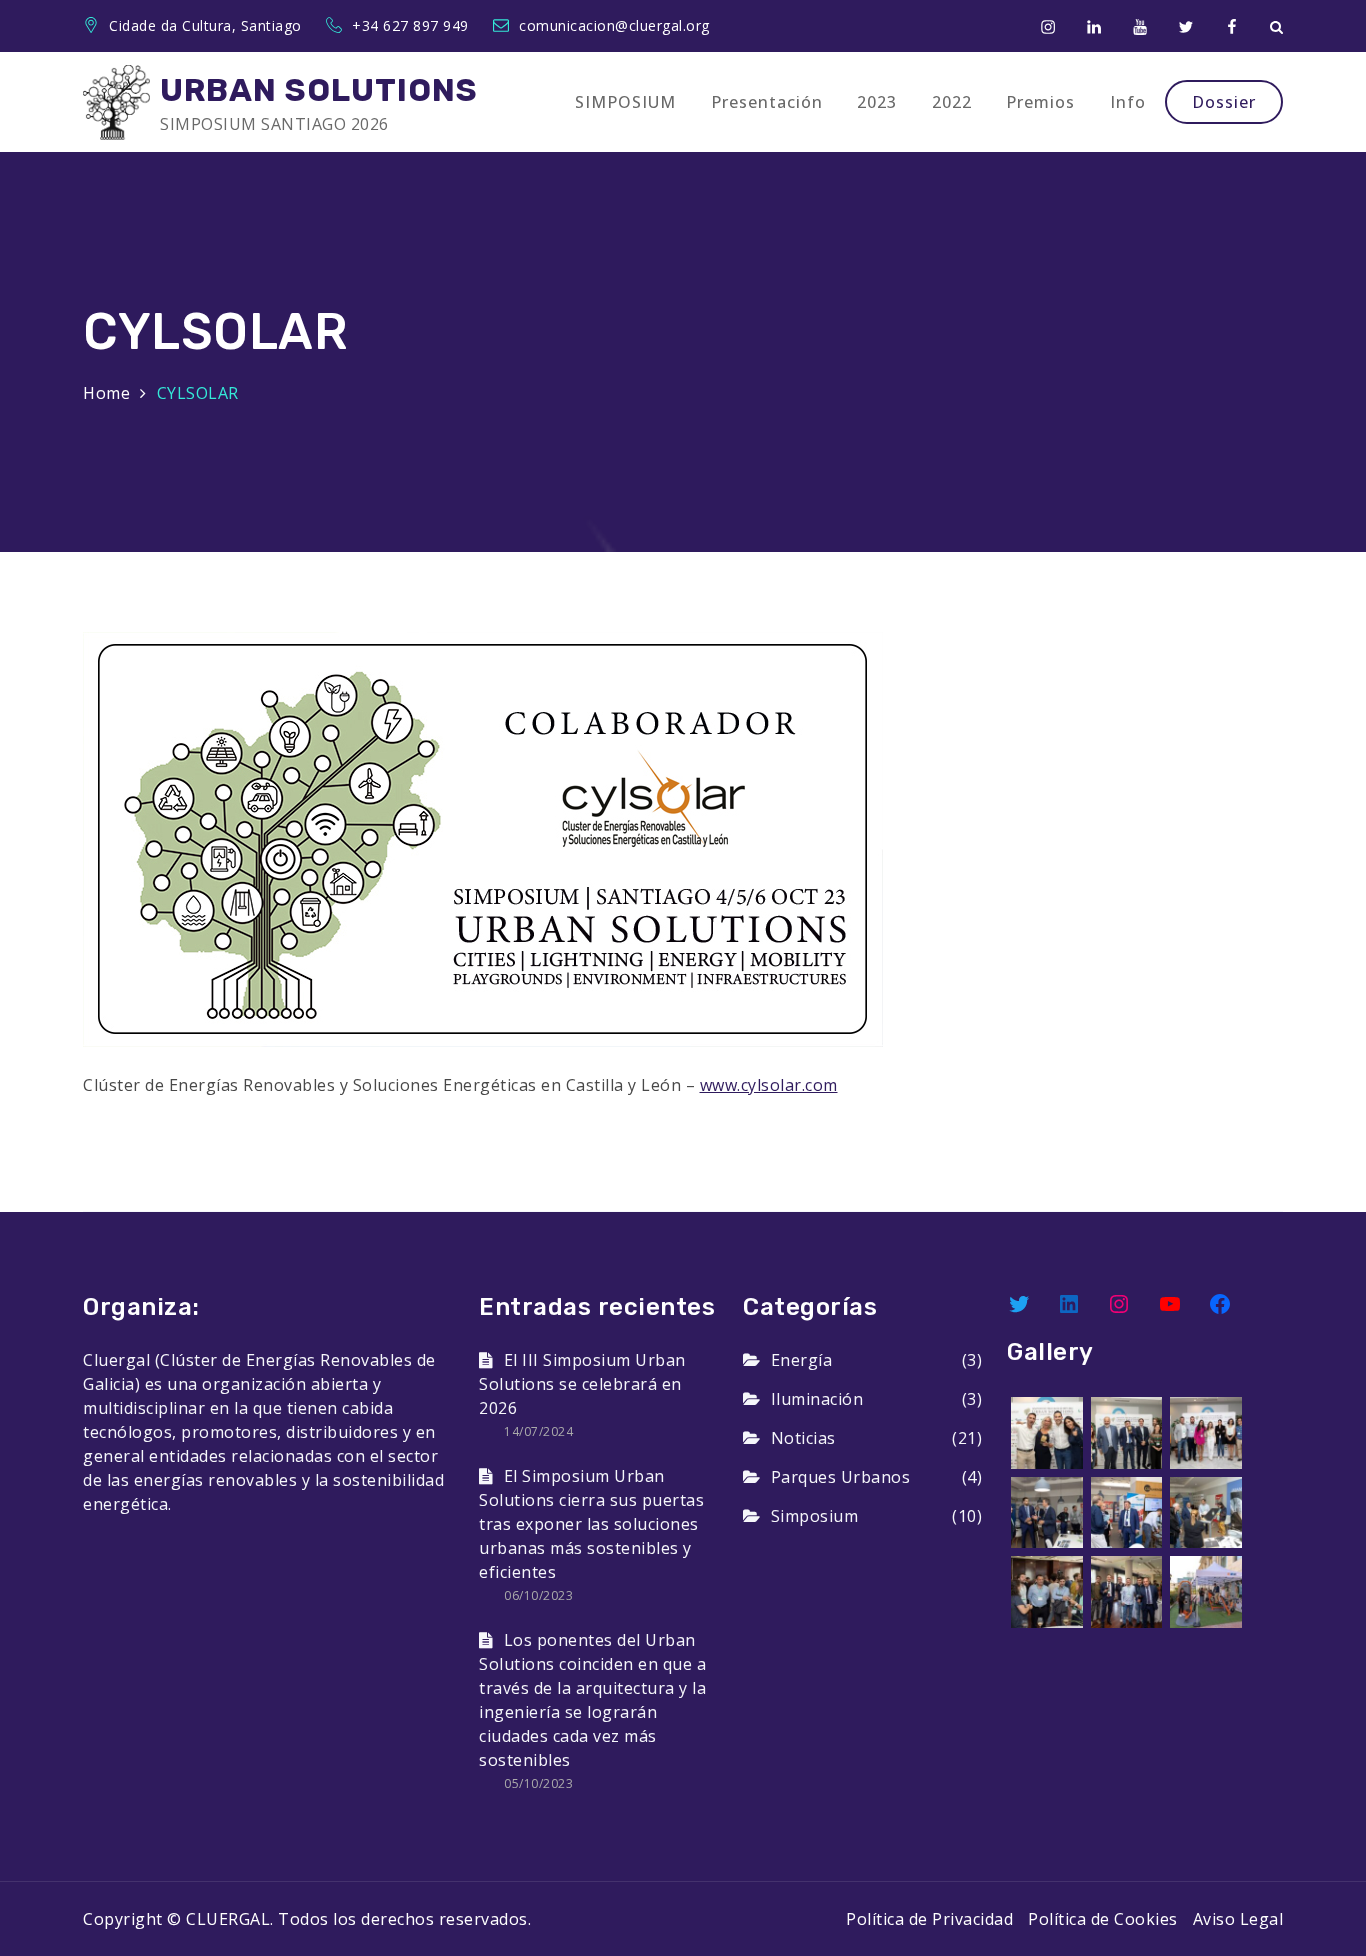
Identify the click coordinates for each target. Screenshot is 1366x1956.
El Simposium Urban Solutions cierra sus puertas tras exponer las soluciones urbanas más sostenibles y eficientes (591, 1524)
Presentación (767, 102)
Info (1128, 102)
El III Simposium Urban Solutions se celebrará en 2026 (582, 1384)
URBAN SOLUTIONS (319, 90)
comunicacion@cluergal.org (614, 25)
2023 (877, 102)
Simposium (814, 1516)
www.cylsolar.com (769, 1085)
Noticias (803, 1438)
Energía (801, 1360)
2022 (952, 102)
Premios (1040, 102)
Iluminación (817, 1399)
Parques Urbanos (840, 1477)
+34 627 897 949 (412, 25)
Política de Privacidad (929, 1919)
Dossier (1224, 102)
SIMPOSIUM (625, 102)
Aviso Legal (1238, 1919)
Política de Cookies (1103, 1919)
